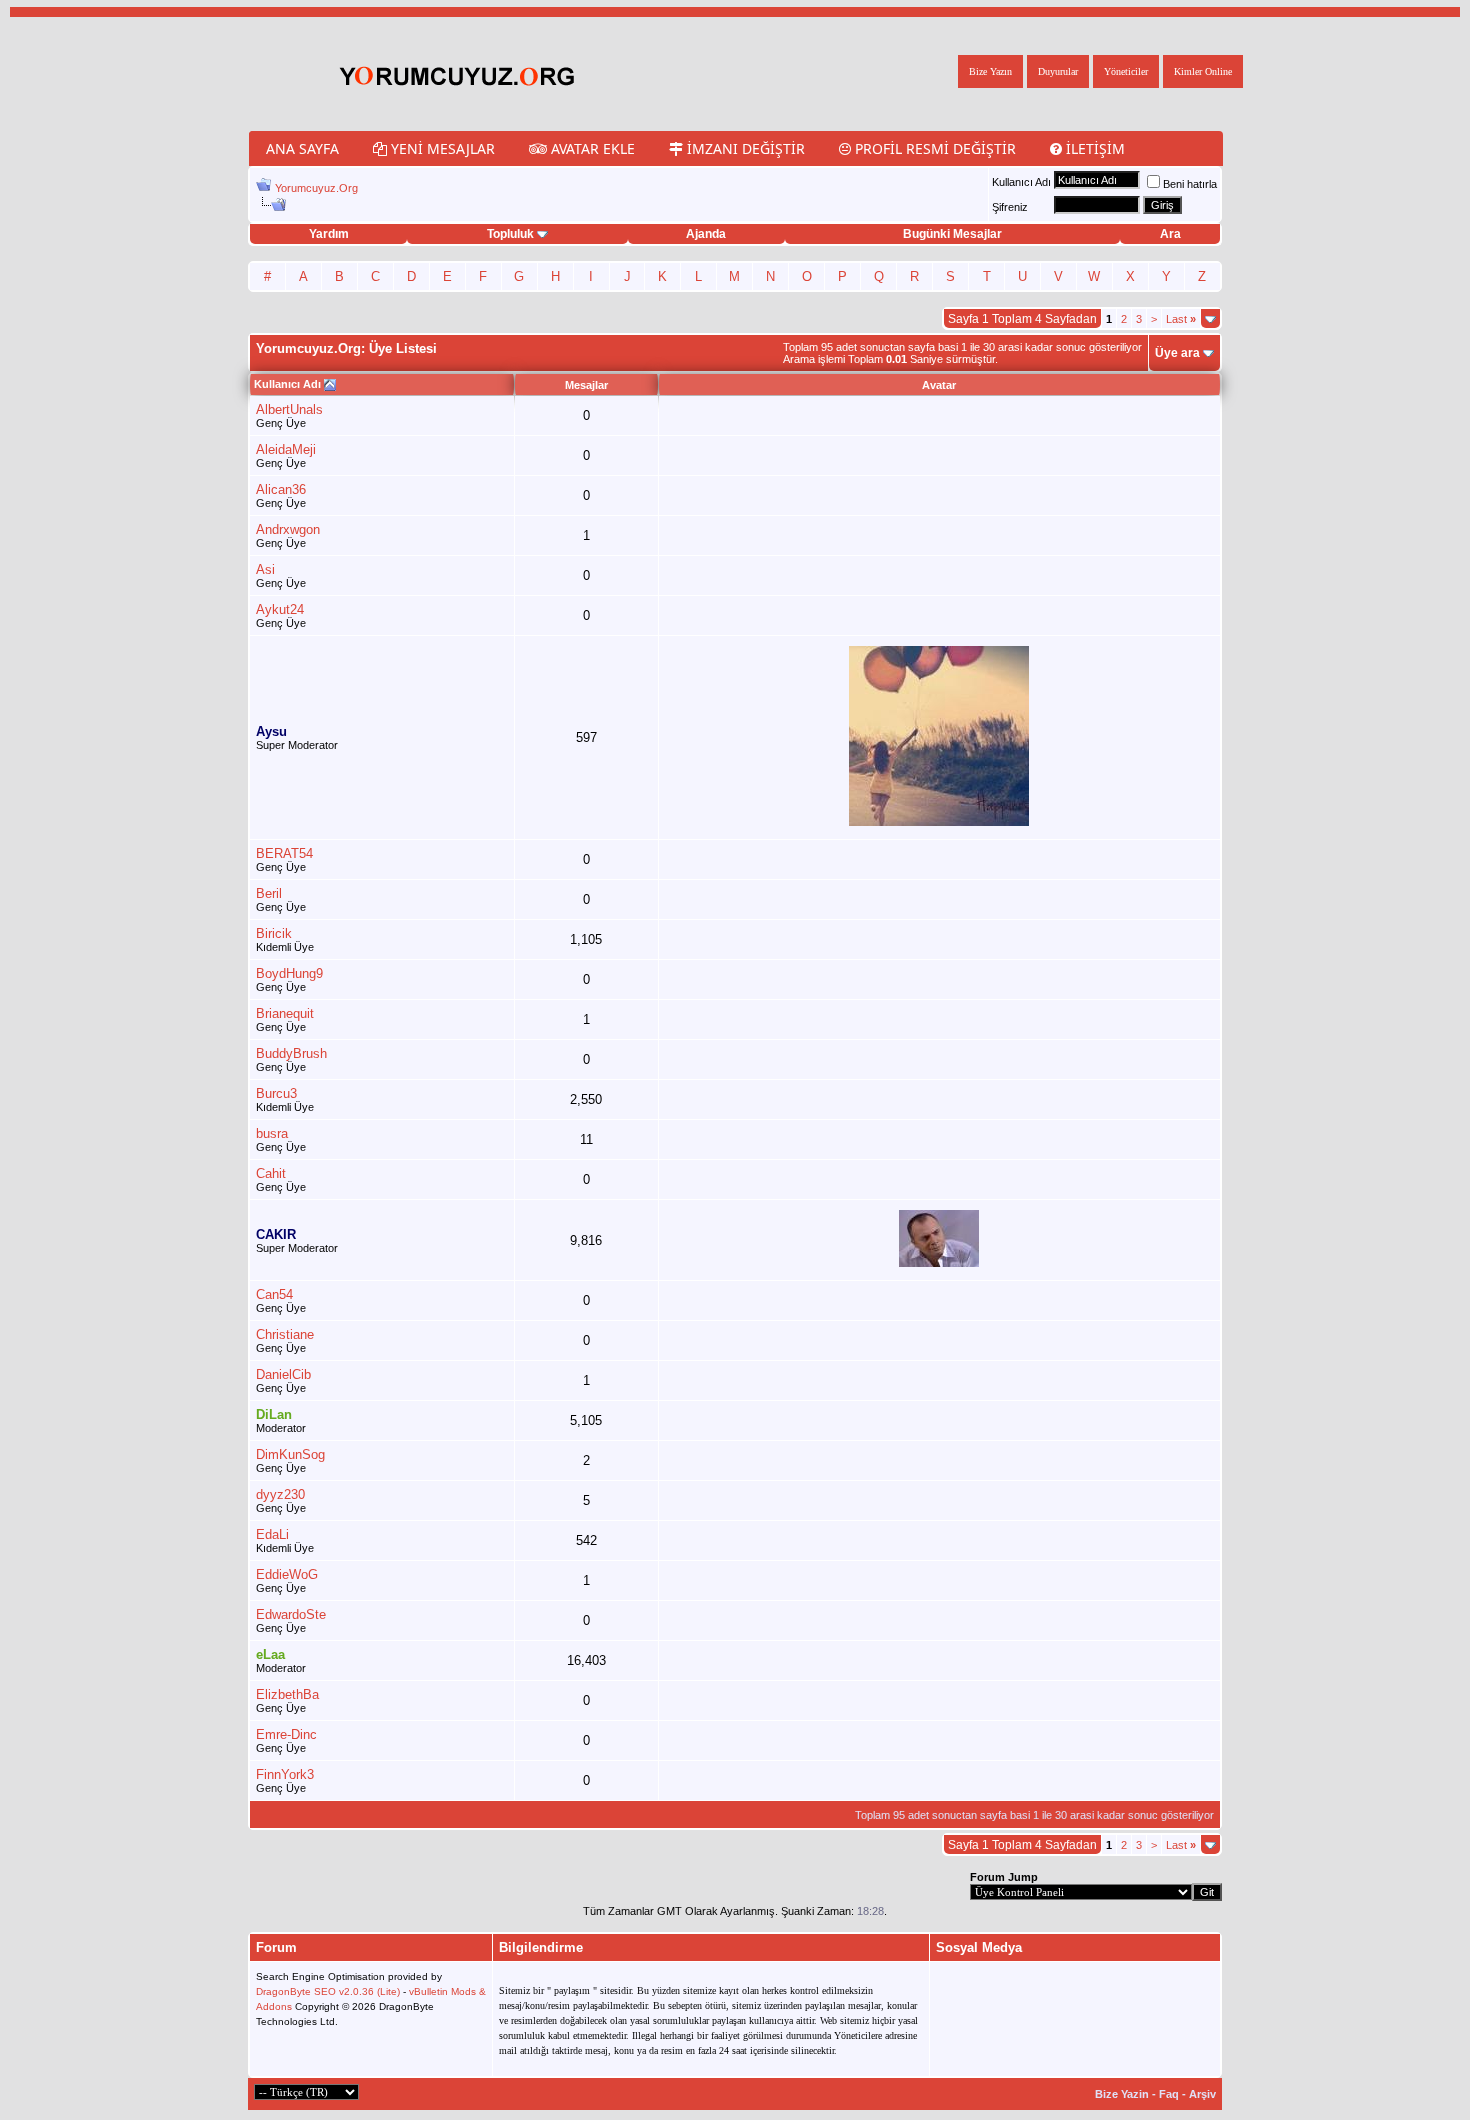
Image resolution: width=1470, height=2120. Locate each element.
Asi (265, 569)
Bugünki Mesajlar (952, 234)
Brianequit (285, 1013)
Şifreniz (1010, 207)
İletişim (1093, 148)
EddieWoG (287, 1574)
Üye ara (1177, 353)
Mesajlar (586, 385)
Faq (1169, 2094)
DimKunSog (290, 1454)
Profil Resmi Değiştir (933, 148)
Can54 (274, 1294)
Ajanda (706, 234)
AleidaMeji (286, 449)
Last (1181, 319)
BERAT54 (284, 853)
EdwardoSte (291, 1614)
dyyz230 (280, 1494)
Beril (269, 893)
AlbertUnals (289, 409)
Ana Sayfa (302, 148)
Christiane (285, 1334)
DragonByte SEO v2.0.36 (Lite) (328, 1991)
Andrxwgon (288, 529)
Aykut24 (280, 609)
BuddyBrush (291, 1053)
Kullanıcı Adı (1021, 182)
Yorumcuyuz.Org (316, 188)
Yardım (329, 234)
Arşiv (1202, 2094)
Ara (1170, 234)
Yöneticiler (1126, 71)
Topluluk (510, 234)
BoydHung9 (289, 973)
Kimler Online (1203, 71)
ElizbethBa (287, 1694)
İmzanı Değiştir (744, 148)
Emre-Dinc (286, 1734)
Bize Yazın (990, 71)
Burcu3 (276, 1093)
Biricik (274, 933)
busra (272, 1133)
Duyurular (1058, 71)
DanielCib (283, 1374)
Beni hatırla (1190, 184)
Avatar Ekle (591, 148)
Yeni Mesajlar (441, 148)
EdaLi (272, 1534)
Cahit (271, 1173)
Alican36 (281, 489)
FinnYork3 (285, 1774)
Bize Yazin (1122, 2094)
